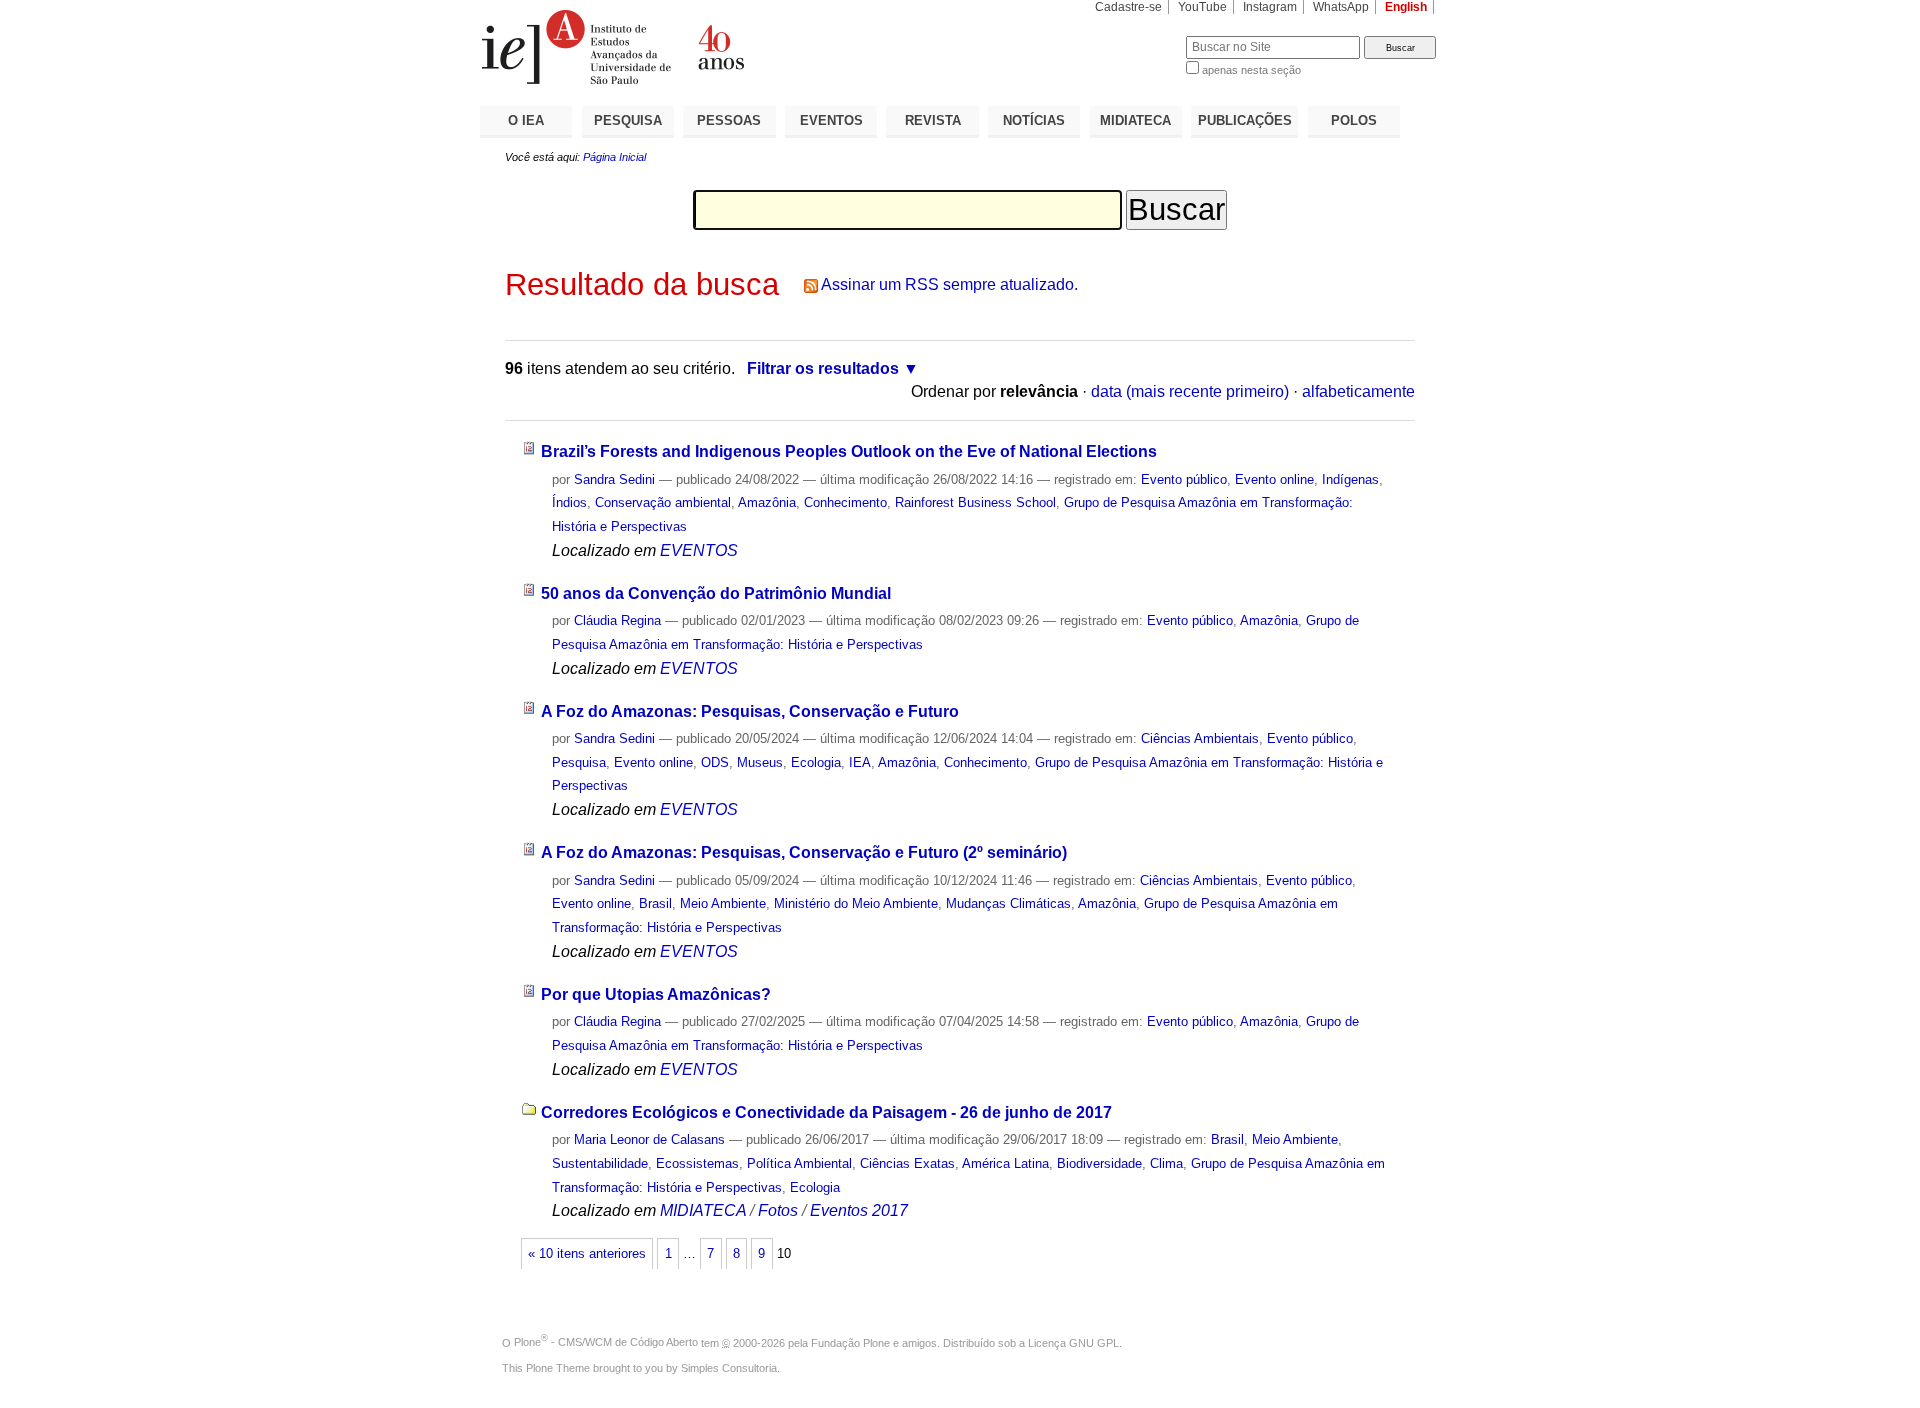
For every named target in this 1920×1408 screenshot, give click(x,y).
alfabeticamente (1358, 391)
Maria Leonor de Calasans (649, 1139)
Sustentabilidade (600, 1163)
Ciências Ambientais (1200, 738)
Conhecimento (845, 502)
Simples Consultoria (729, 1368)
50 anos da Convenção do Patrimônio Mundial (716, 593)
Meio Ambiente (723, 903)
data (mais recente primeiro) (1190, 391)
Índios (569, 502)
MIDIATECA (1135, 120)
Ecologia (816, 762)
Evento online (1274, 479)
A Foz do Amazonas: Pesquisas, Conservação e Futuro (750, 711)
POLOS (1354, 120)
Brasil (655, 903)
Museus (760, 762)
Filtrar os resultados (823, 368)
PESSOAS (729, 120)
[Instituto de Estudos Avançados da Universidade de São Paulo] (720, 47)
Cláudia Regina (617, 620)
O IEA (526, 120)
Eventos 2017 (859, 1210)
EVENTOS (831, 120)
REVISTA (933, 120)
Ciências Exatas (907, 1163)
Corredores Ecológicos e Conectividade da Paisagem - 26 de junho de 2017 (826, 1112)
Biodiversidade (1099, 1163)
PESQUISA (628, 120)
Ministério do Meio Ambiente (856, 903)
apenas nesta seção (1251, 70)
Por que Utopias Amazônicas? (656, 994)
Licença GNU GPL (1073, 1342)
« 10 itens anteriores (587, 1254)
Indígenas (1350, 479)
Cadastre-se (1128, 7)
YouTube (1202, 7)
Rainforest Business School (975, 502)
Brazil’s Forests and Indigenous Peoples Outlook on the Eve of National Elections (849, 451)
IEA (860, 762)
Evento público (1184, 479)
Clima (1166, 1163)
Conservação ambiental (663, 502)
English (1406, 7)
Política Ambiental (799, 1163)
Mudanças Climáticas (1008, 903)
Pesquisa (579, 762)
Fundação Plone (850, 1342)
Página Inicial (614, 157)
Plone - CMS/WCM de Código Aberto (606, 1342)
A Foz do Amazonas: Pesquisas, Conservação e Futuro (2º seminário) (804, 852)
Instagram (1270, 7)
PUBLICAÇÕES (1245, 120)
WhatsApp (1341, 7)
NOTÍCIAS (1034, 120)
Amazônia (767, 502)
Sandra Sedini (614, 479)
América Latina (1005, 1163)
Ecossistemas (697, 1163)
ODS (715, 762)
